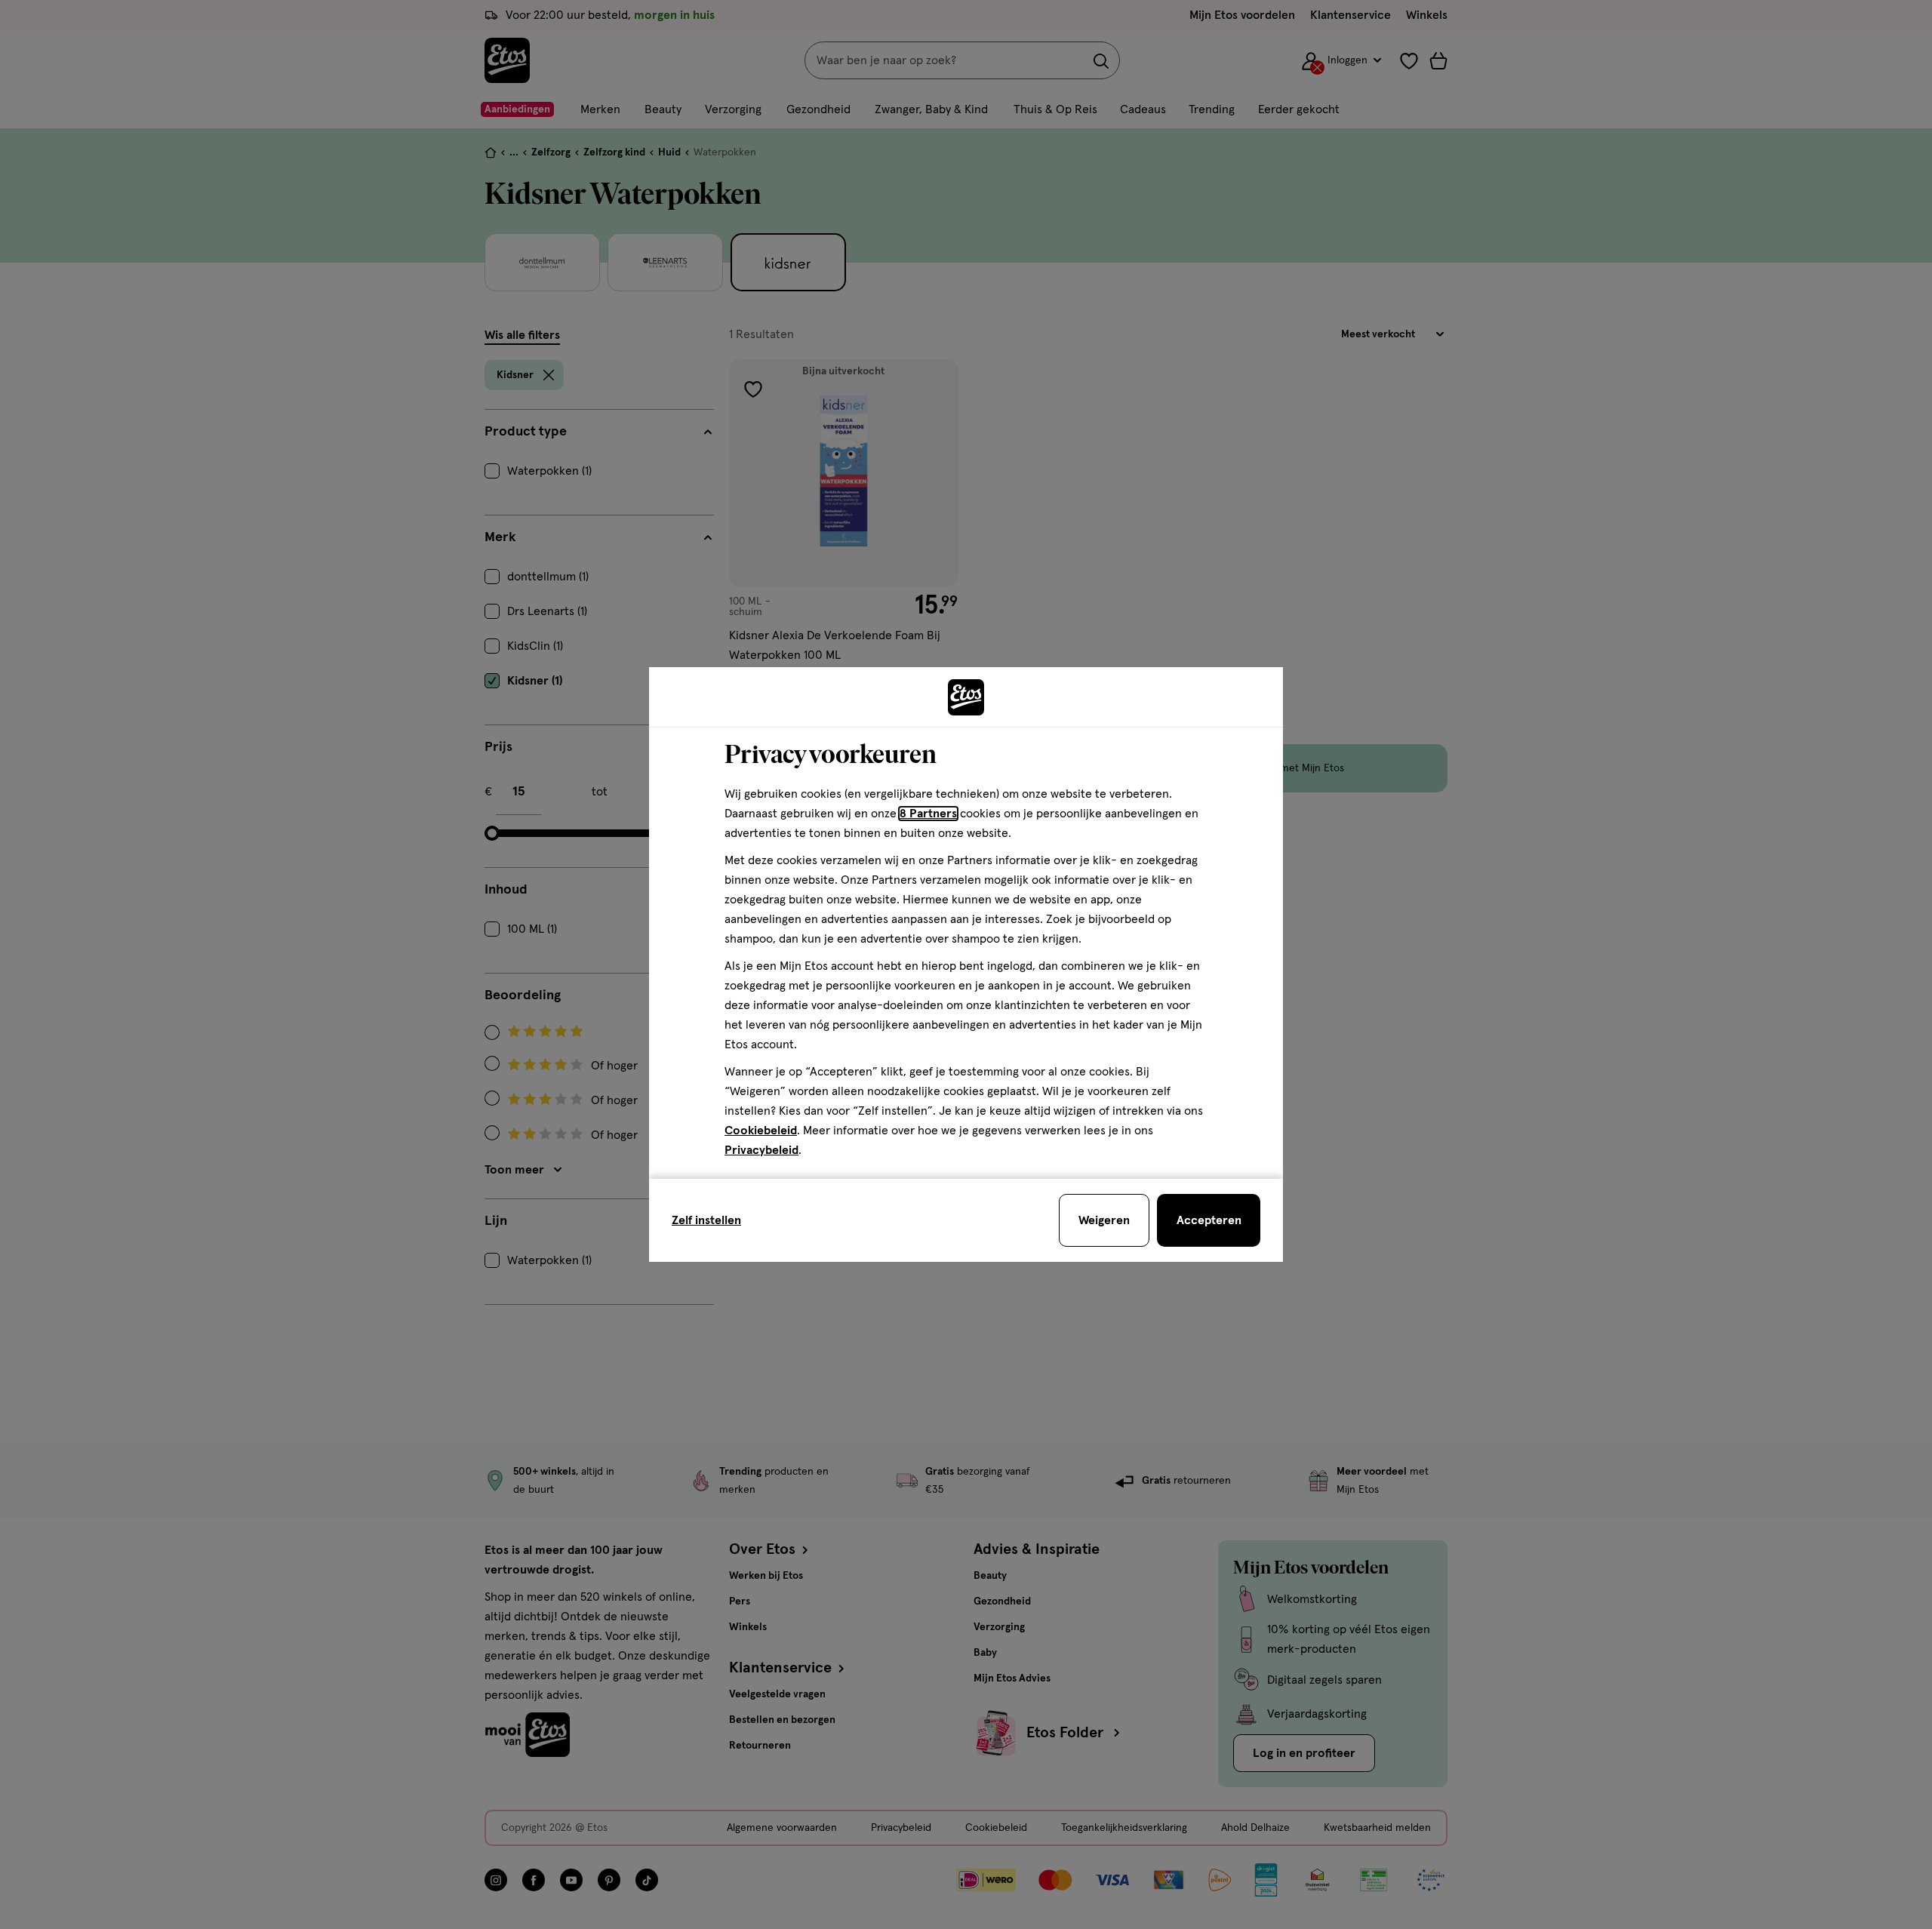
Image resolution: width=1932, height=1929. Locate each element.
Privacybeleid (761, 1150)
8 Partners (928, 814)
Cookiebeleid (761, 1131)
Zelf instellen (706, 1220)
